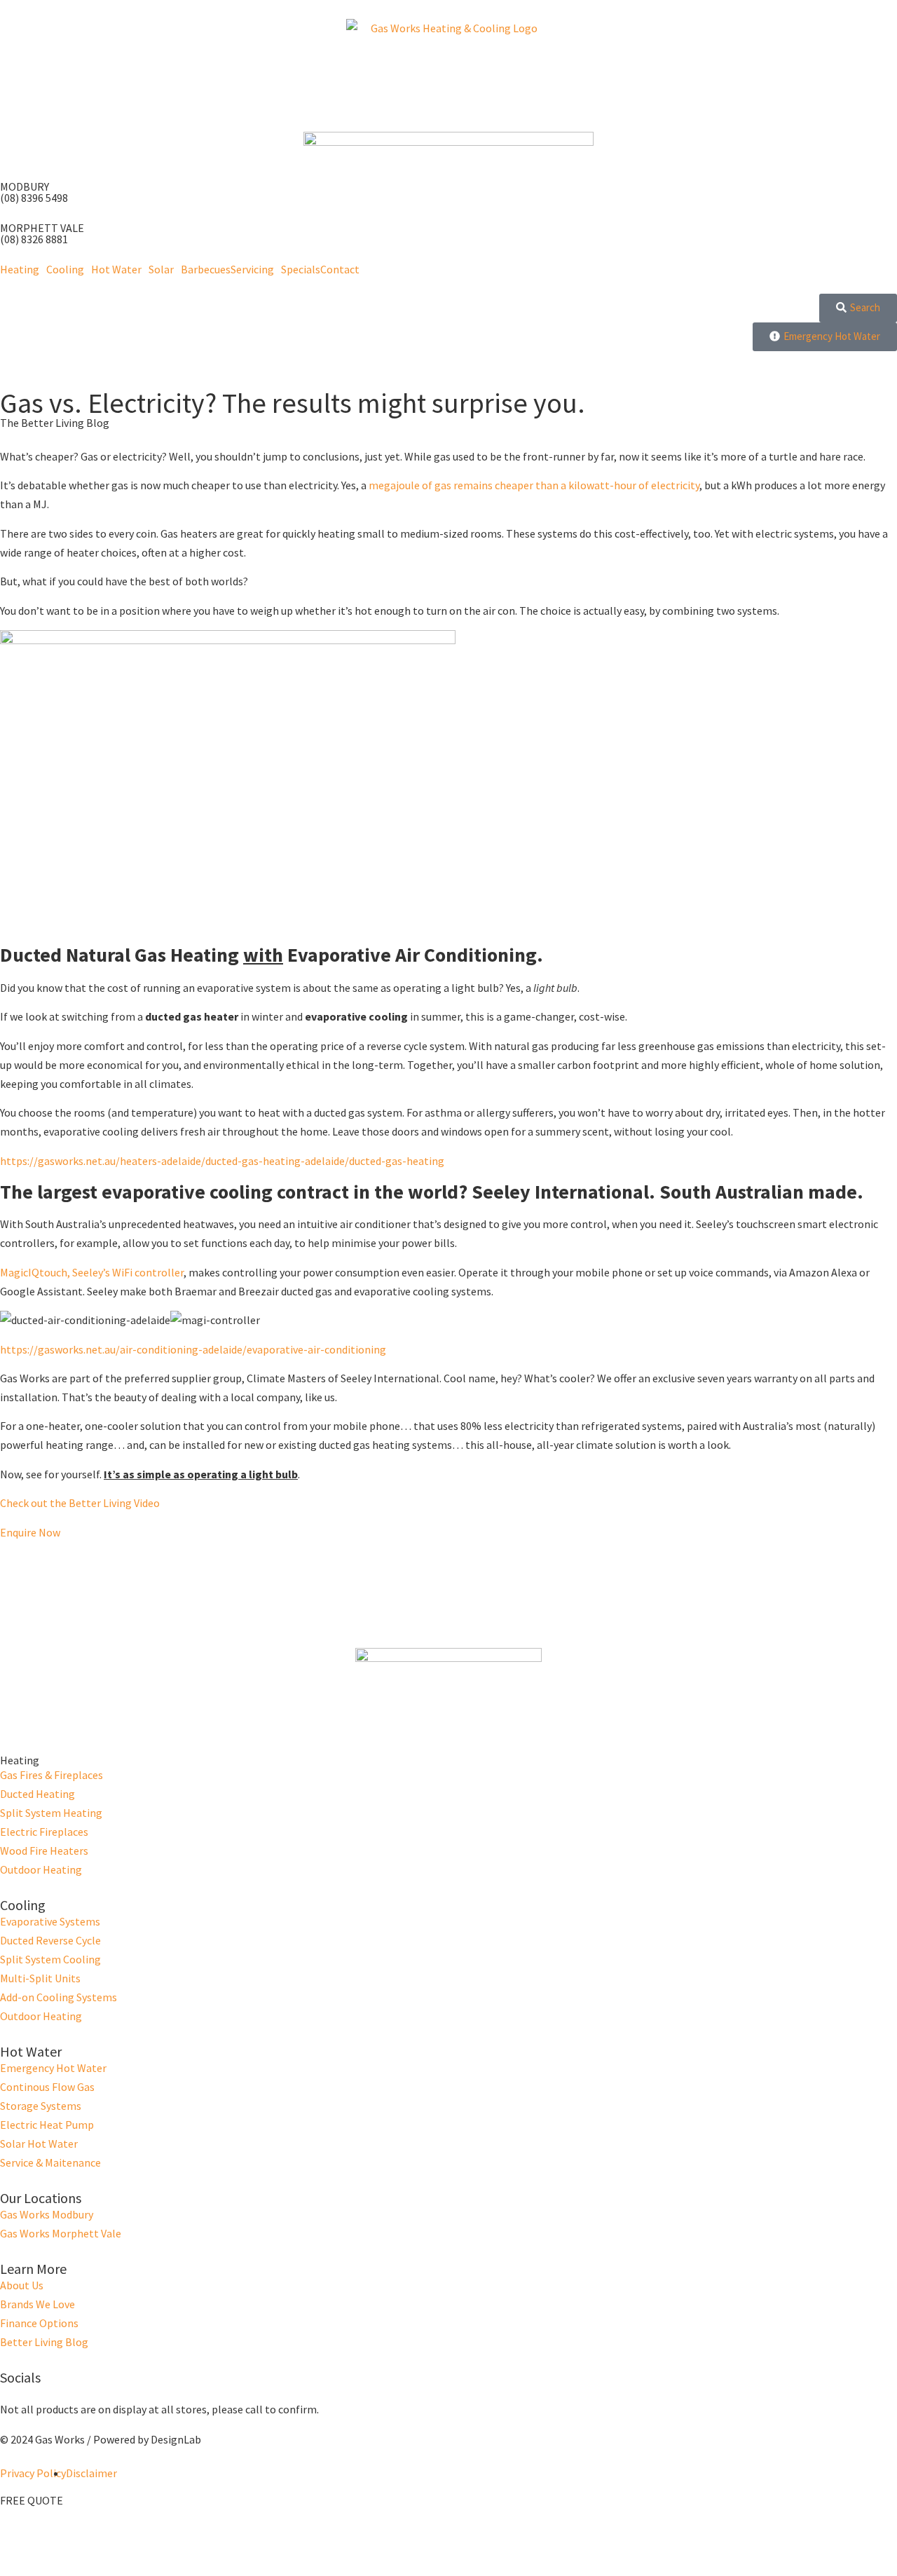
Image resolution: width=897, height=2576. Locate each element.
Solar (161, 269)
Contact (340, 269)
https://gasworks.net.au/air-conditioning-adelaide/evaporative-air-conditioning (193, 1349)
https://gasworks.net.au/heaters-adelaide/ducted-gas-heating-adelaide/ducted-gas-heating (222, 1161)
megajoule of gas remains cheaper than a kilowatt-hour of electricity (534, 485)
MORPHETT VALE (42, 228)
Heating (20, 269)
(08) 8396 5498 (34, 198)
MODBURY (25, 186)
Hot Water (116, 269)
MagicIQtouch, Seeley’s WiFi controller (92, 1272)
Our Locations (41, 2198)
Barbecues (206, 269)
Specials (301, 269)
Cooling (65, 269)
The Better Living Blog (55, 423)
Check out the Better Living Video (80, 1503)
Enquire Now (30, 1532)
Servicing (252, 269)
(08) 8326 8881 (34, 239)
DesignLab (176, 2439)
